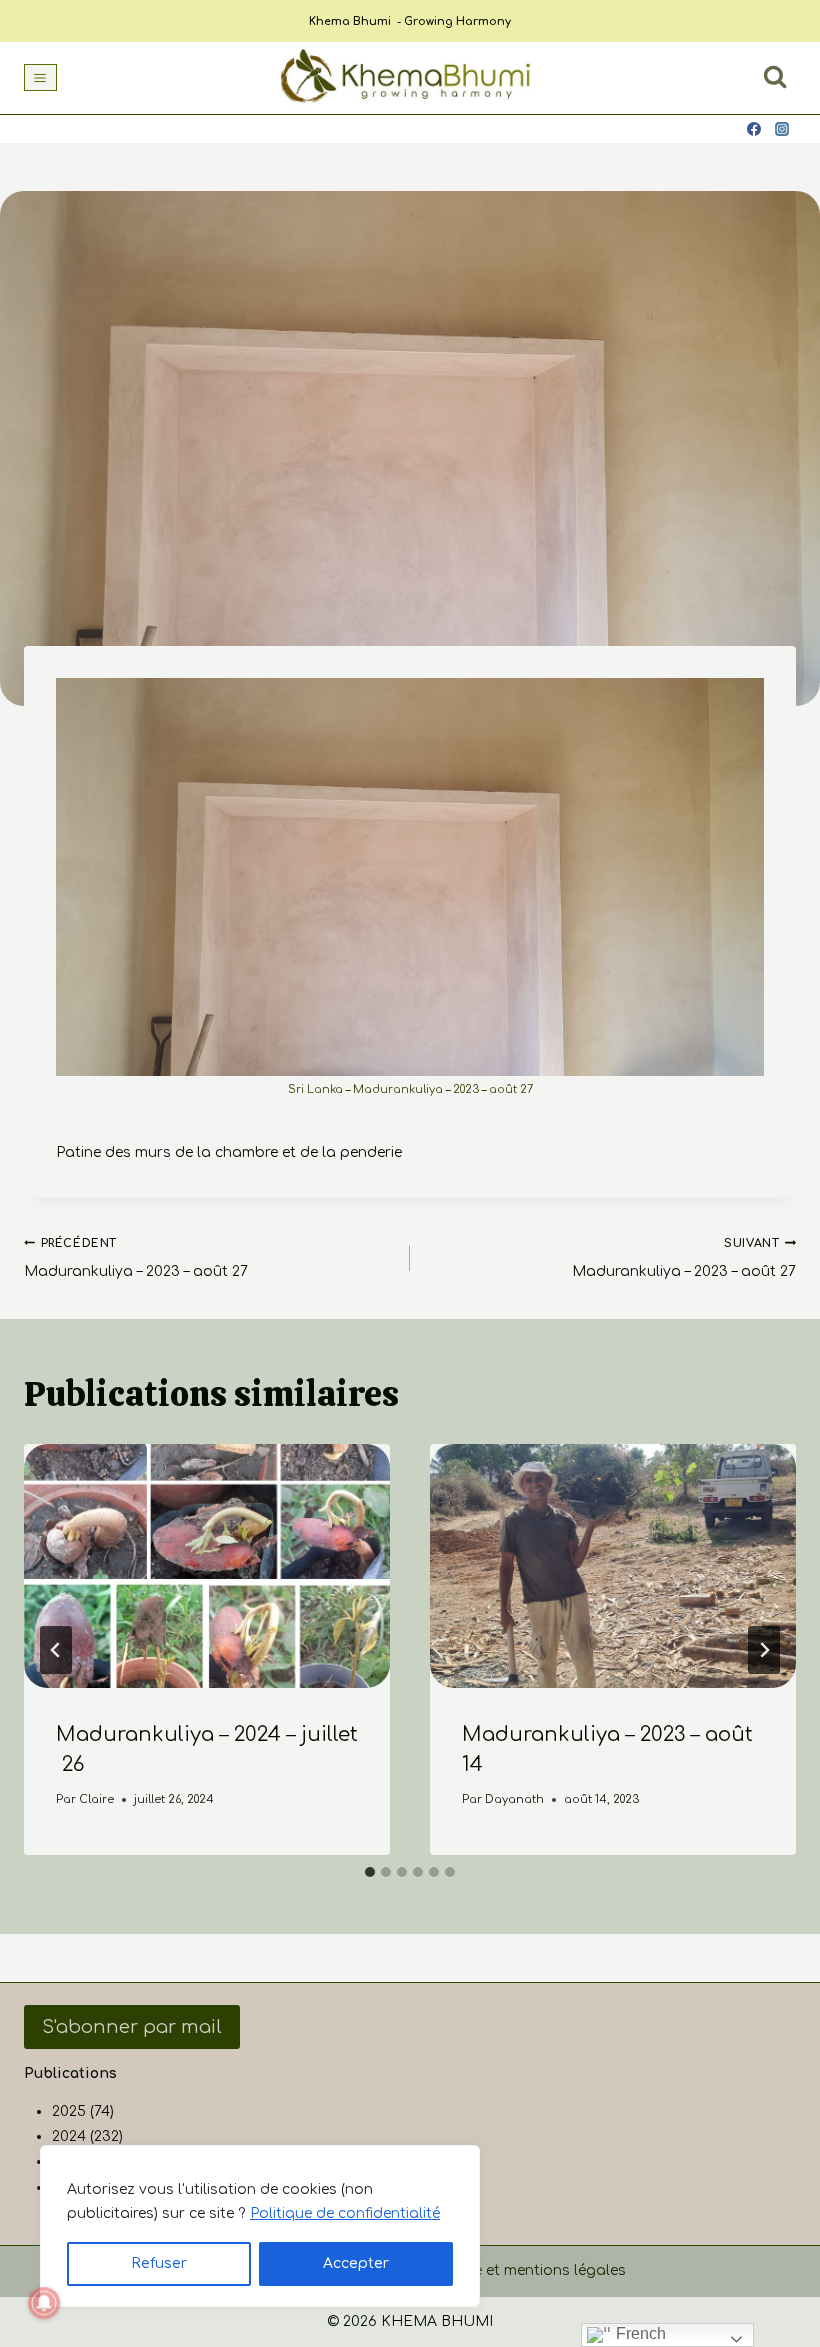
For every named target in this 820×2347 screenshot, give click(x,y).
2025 (69, 2111)
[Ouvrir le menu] (40, 77)
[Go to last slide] (56, 1650)
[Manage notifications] (44, 2303)
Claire (96, 1799)
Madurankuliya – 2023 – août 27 (136, 1258)
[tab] (370, 1872)
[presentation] (207, 1566)
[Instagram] (782, 129)
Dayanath (514, 1799)
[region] (260, 2226)
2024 (69, 2136)
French (639, 2333)
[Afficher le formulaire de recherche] (775, 77)
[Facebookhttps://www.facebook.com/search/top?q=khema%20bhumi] (754, 129)
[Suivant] (764, 1650)
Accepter (356, 2263)
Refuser (159, 2263)
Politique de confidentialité (345, 2213)
